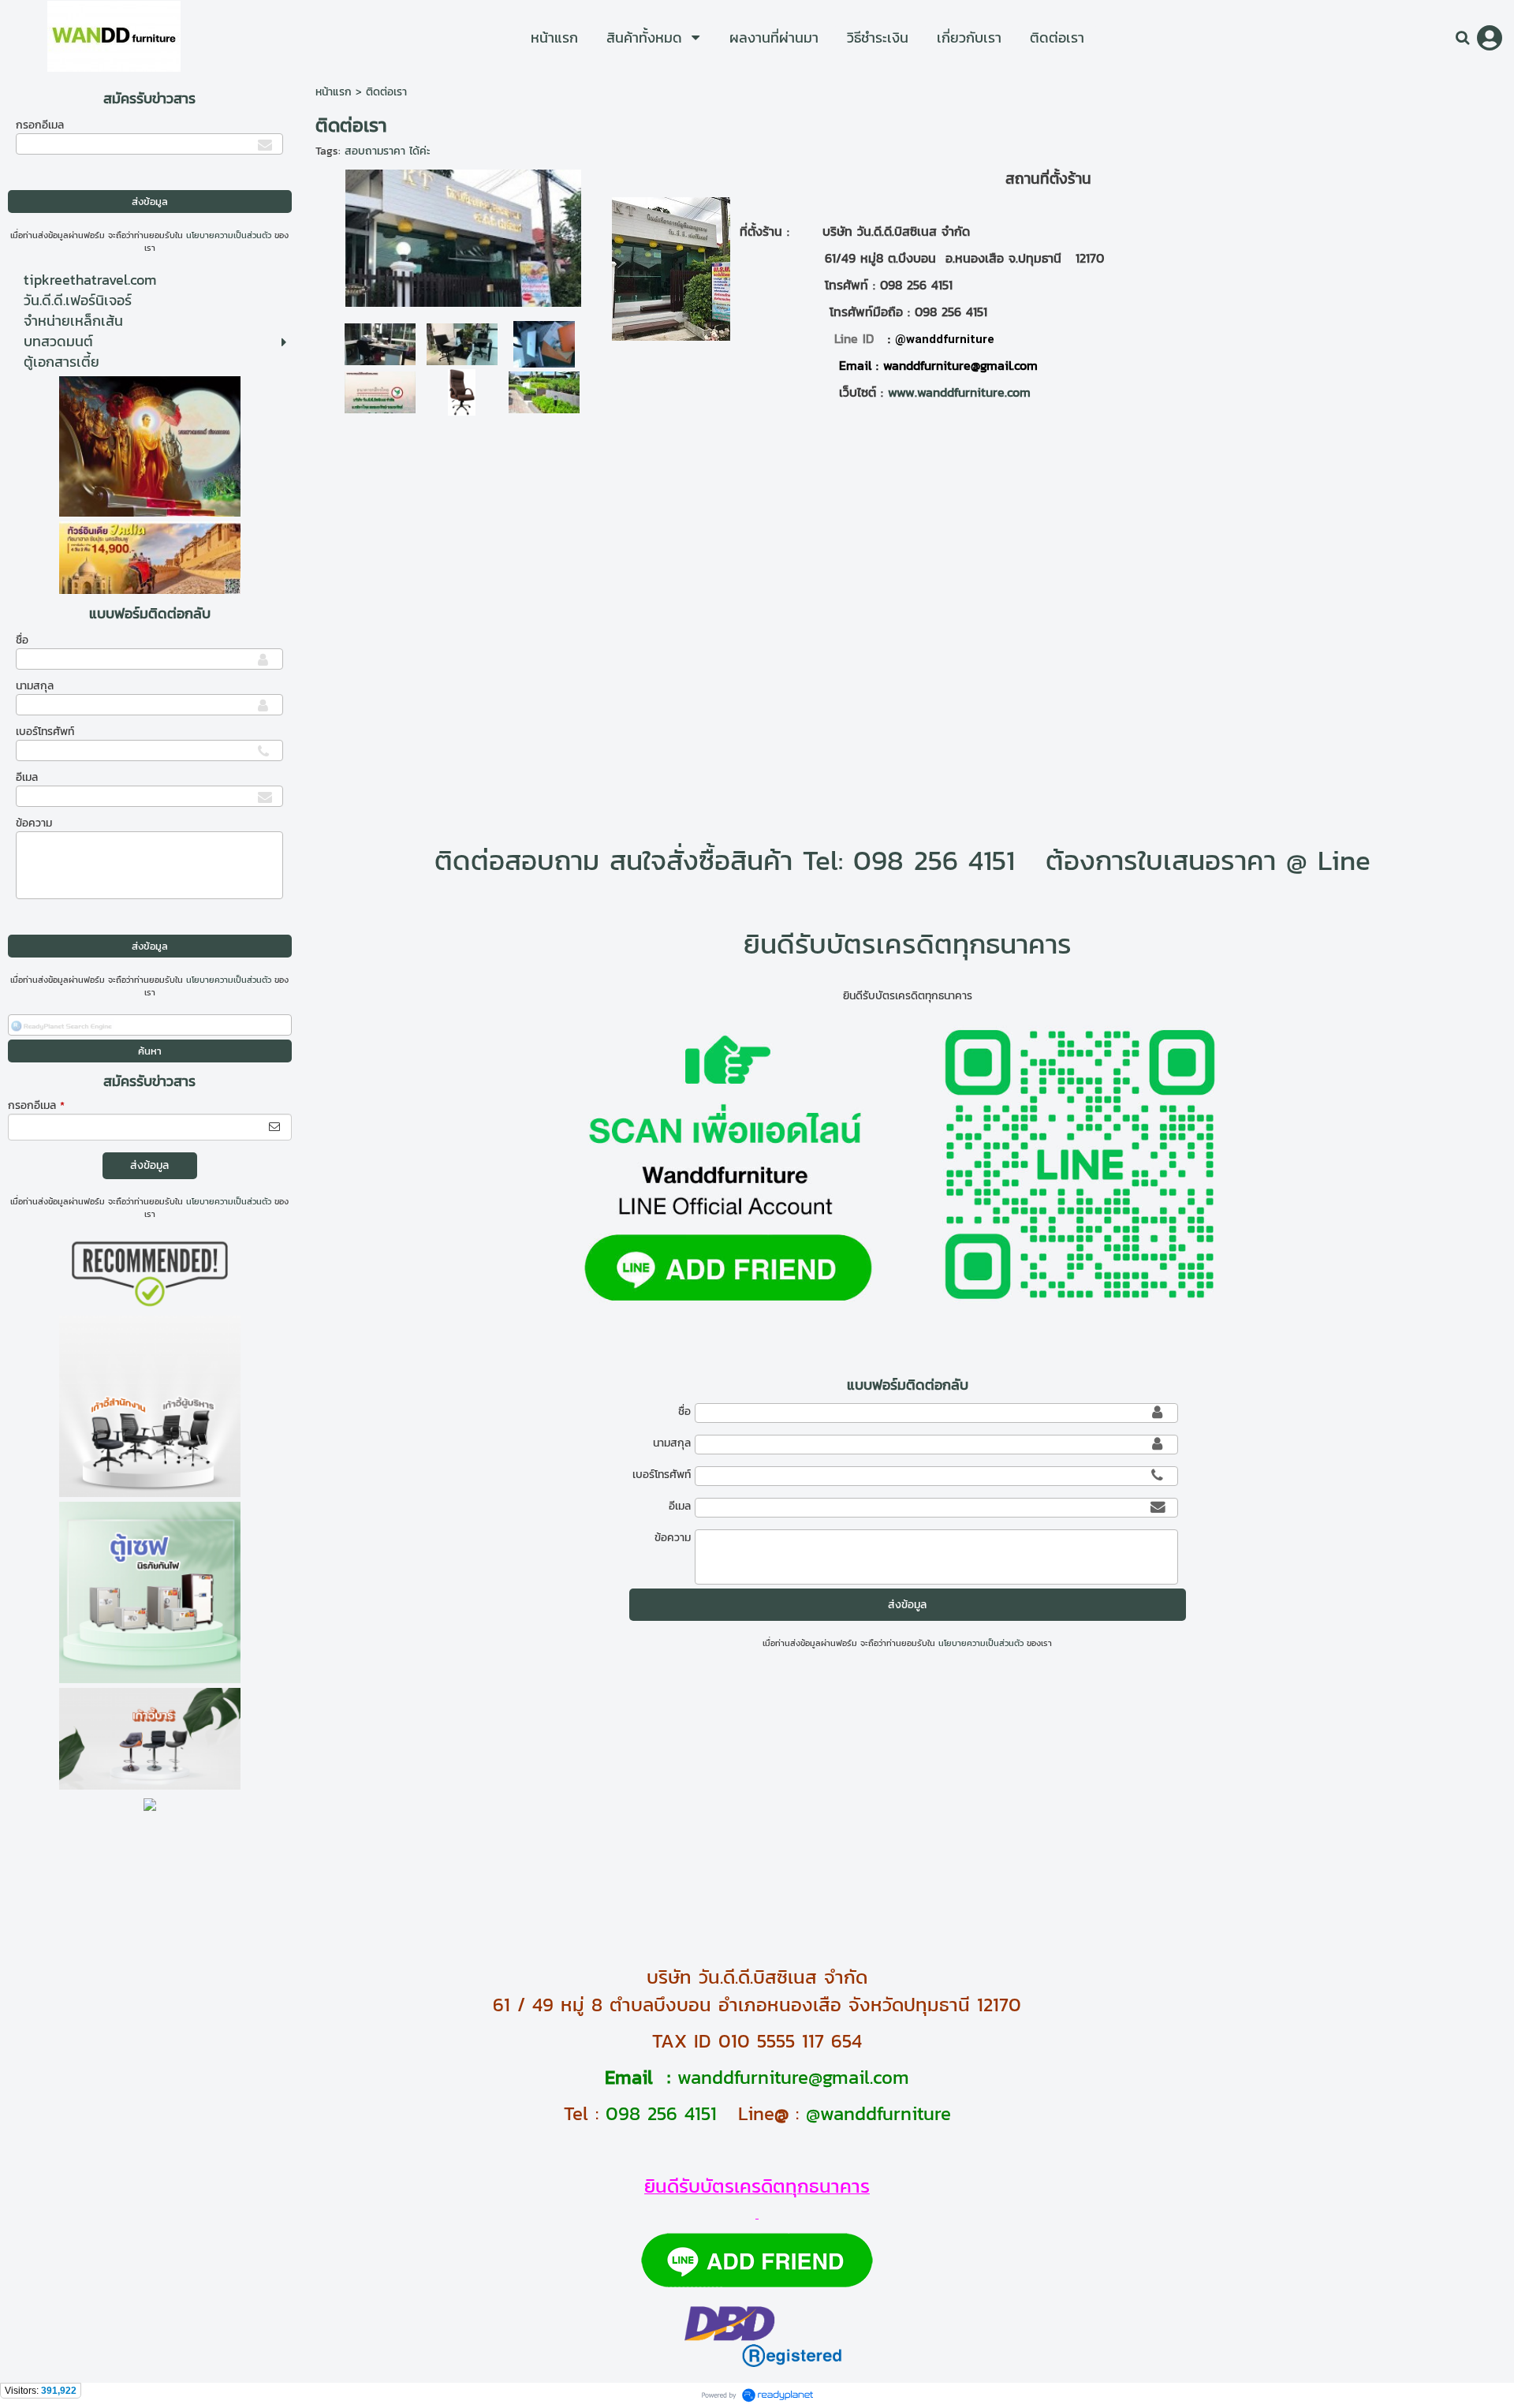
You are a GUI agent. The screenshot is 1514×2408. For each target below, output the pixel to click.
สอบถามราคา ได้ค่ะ (388, 151)
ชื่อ (22, 640)
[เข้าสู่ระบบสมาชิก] (1490, 38)
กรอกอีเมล (40, 125)
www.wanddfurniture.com (959, 392)
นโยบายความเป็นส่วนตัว (229, 235)
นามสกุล (35, 686)
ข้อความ (34, 823)
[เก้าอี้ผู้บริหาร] (462, 391)
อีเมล (27, 777)
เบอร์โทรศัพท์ (45, 732)
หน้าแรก (334, 92)
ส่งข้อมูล (149, 1165)
